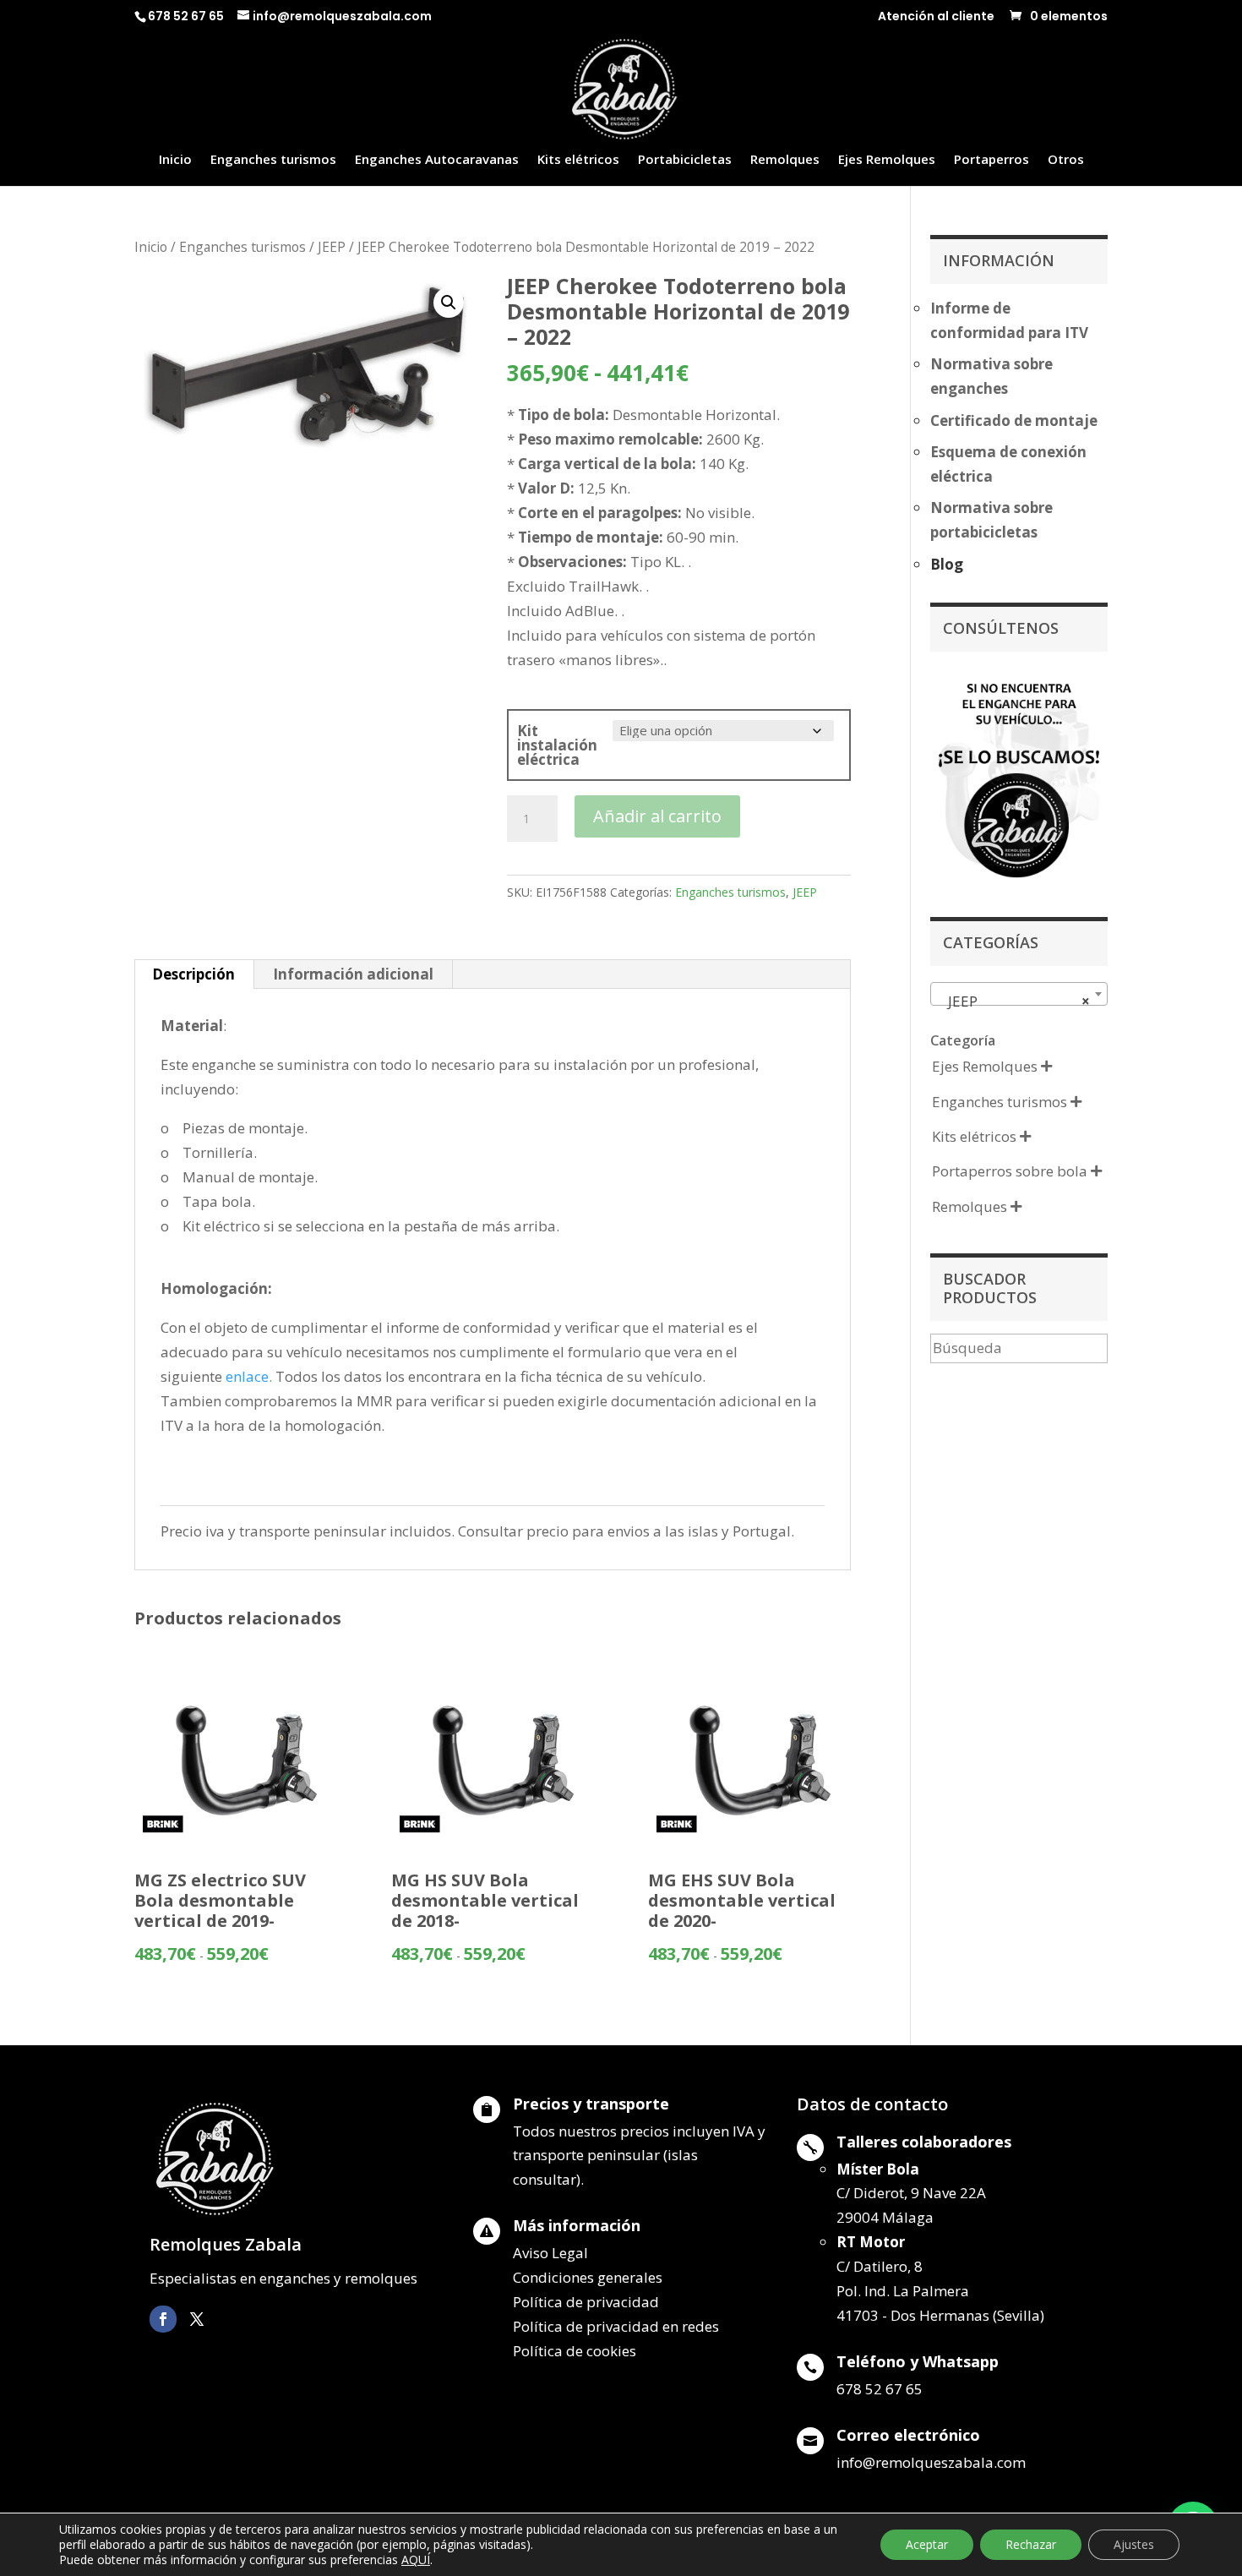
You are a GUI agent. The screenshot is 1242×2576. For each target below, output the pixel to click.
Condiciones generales (588, 2277)
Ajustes (1134, 2544)
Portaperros (991, 160)
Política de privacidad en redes (616, 2326)
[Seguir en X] (197, 2319)
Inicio (175, 160)
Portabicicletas (685, 160)
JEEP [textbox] (1014, 1001)
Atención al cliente (936, 17)
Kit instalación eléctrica (557, 745)
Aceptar (927, 2544)
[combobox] (1019, 994)
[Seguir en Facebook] (163, 2319)
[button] (449, 303)
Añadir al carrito (657, 816)
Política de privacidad (586, 2302)
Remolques (785, 160)
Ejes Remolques (887, 160)
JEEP (332, 247)
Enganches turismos (273, 160)
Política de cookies (575, 2351)
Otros (1066, 160)
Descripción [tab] (193, 974)
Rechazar (1031, 2544)
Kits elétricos (578, 160)
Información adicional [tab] (353, 974)
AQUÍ (416, 2560)
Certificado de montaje (1014, 420)
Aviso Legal (550, 2253)
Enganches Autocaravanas (437, 160)
